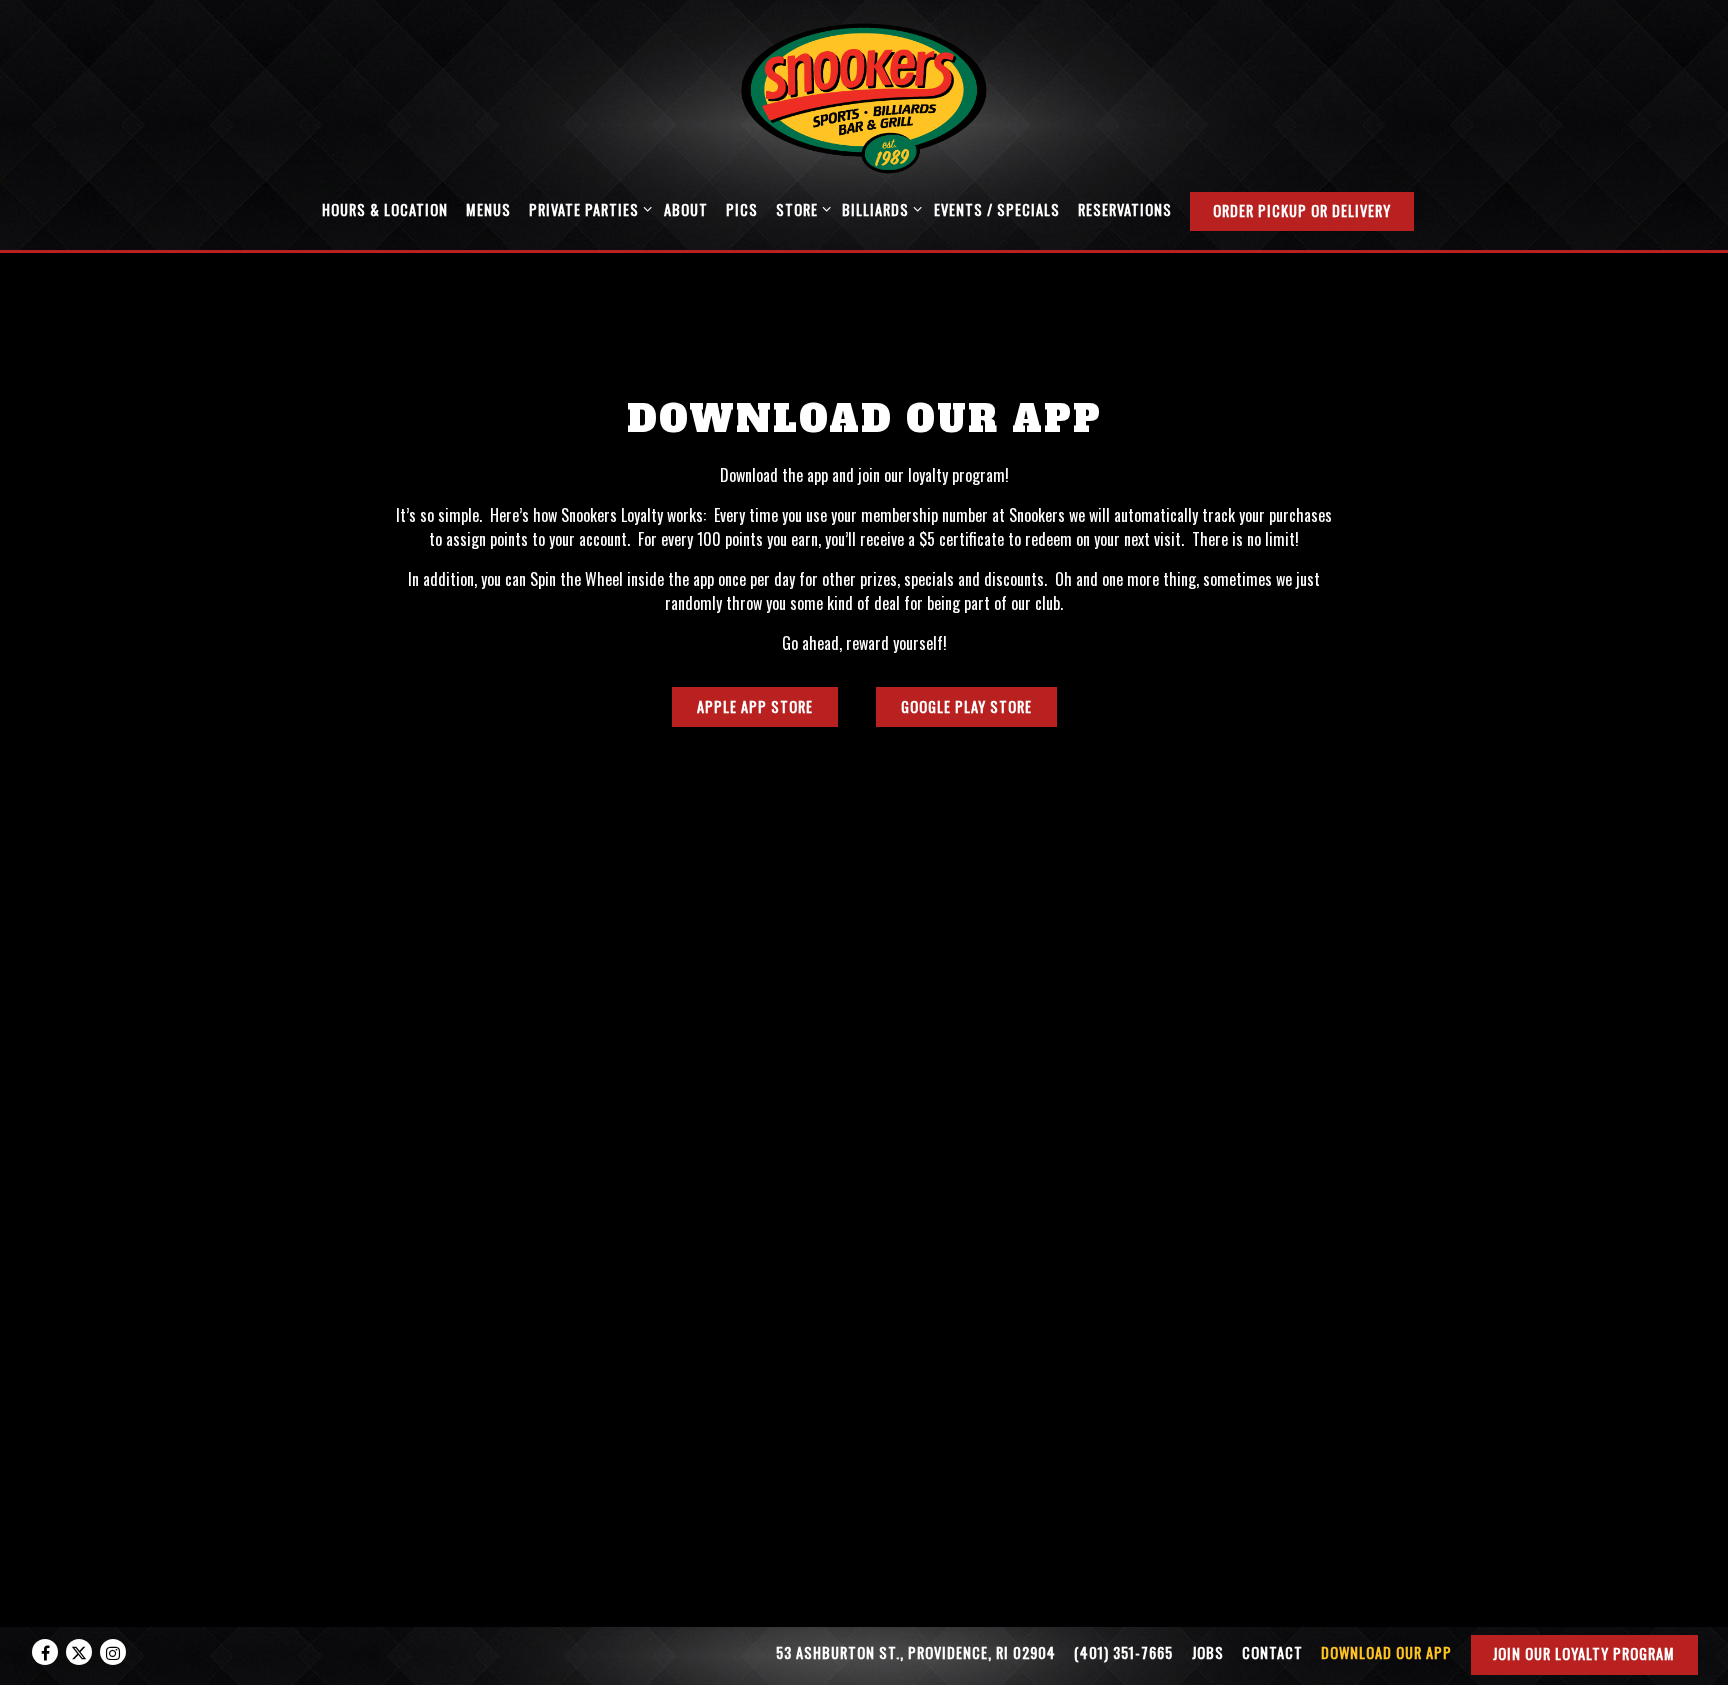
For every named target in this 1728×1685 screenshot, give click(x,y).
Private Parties (587, 209)
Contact (1272, 1652)
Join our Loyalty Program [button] (1584, 1653)
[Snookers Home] (864, 96)
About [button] (686, 209)
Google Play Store (966, 707)
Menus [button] (488, 209)
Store (800, 209)
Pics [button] (742, 209)
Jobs (1208, 1652)
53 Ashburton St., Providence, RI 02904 (916, 1652)
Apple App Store (755, 707)
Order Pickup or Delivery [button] (1302, 210)
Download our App (1386, 1652)
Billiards (878, 209)
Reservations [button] (1125, 209)
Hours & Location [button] (385, 209)
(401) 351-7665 (1123, 1652)
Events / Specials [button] (997, 209)
